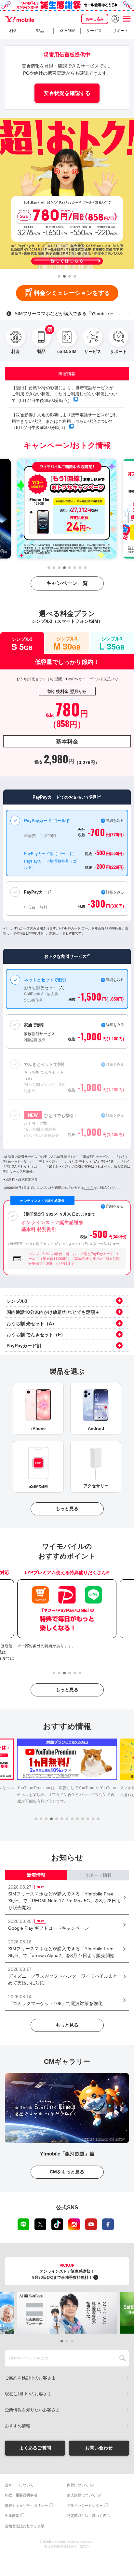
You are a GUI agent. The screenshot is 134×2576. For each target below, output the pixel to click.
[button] (59, 276)
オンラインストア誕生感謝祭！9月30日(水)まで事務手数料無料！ (63, 2271)
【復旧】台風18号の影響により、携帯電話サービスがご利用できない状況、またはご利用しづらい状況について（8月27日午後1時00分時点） (65, 394)
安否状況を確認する (67, 93)
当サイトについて (19, 2485)
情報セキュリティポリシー (26, 2506)
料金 (13, 31)
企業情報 (12, 2516)
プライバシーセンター (85, 2506)
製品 (40, 31)
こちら (89, 1188)
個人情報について (81, 2495)
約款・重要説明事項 (21, 2495)
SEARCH (122, 2358)
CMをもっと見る (67, 2172)
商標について (78, 2485)
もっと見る (67, 1509)
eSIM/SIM (67, 31)
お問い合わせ (99, 2448)
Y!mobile (20, 19)
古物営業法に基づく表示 (25, 2526)
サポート (121, 31)
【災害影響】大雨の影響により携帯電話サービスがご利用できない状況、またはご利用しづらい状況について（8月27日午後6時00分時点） (65, 421)
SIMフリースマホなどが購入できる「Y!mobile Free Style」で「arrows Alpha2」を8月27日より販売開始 (74, 314)
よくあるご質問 (35, 2448)
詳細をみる (115, 1115)
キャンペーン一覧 (67, 583)
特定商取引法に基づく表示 (88, 2516)
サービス (94, 31)
